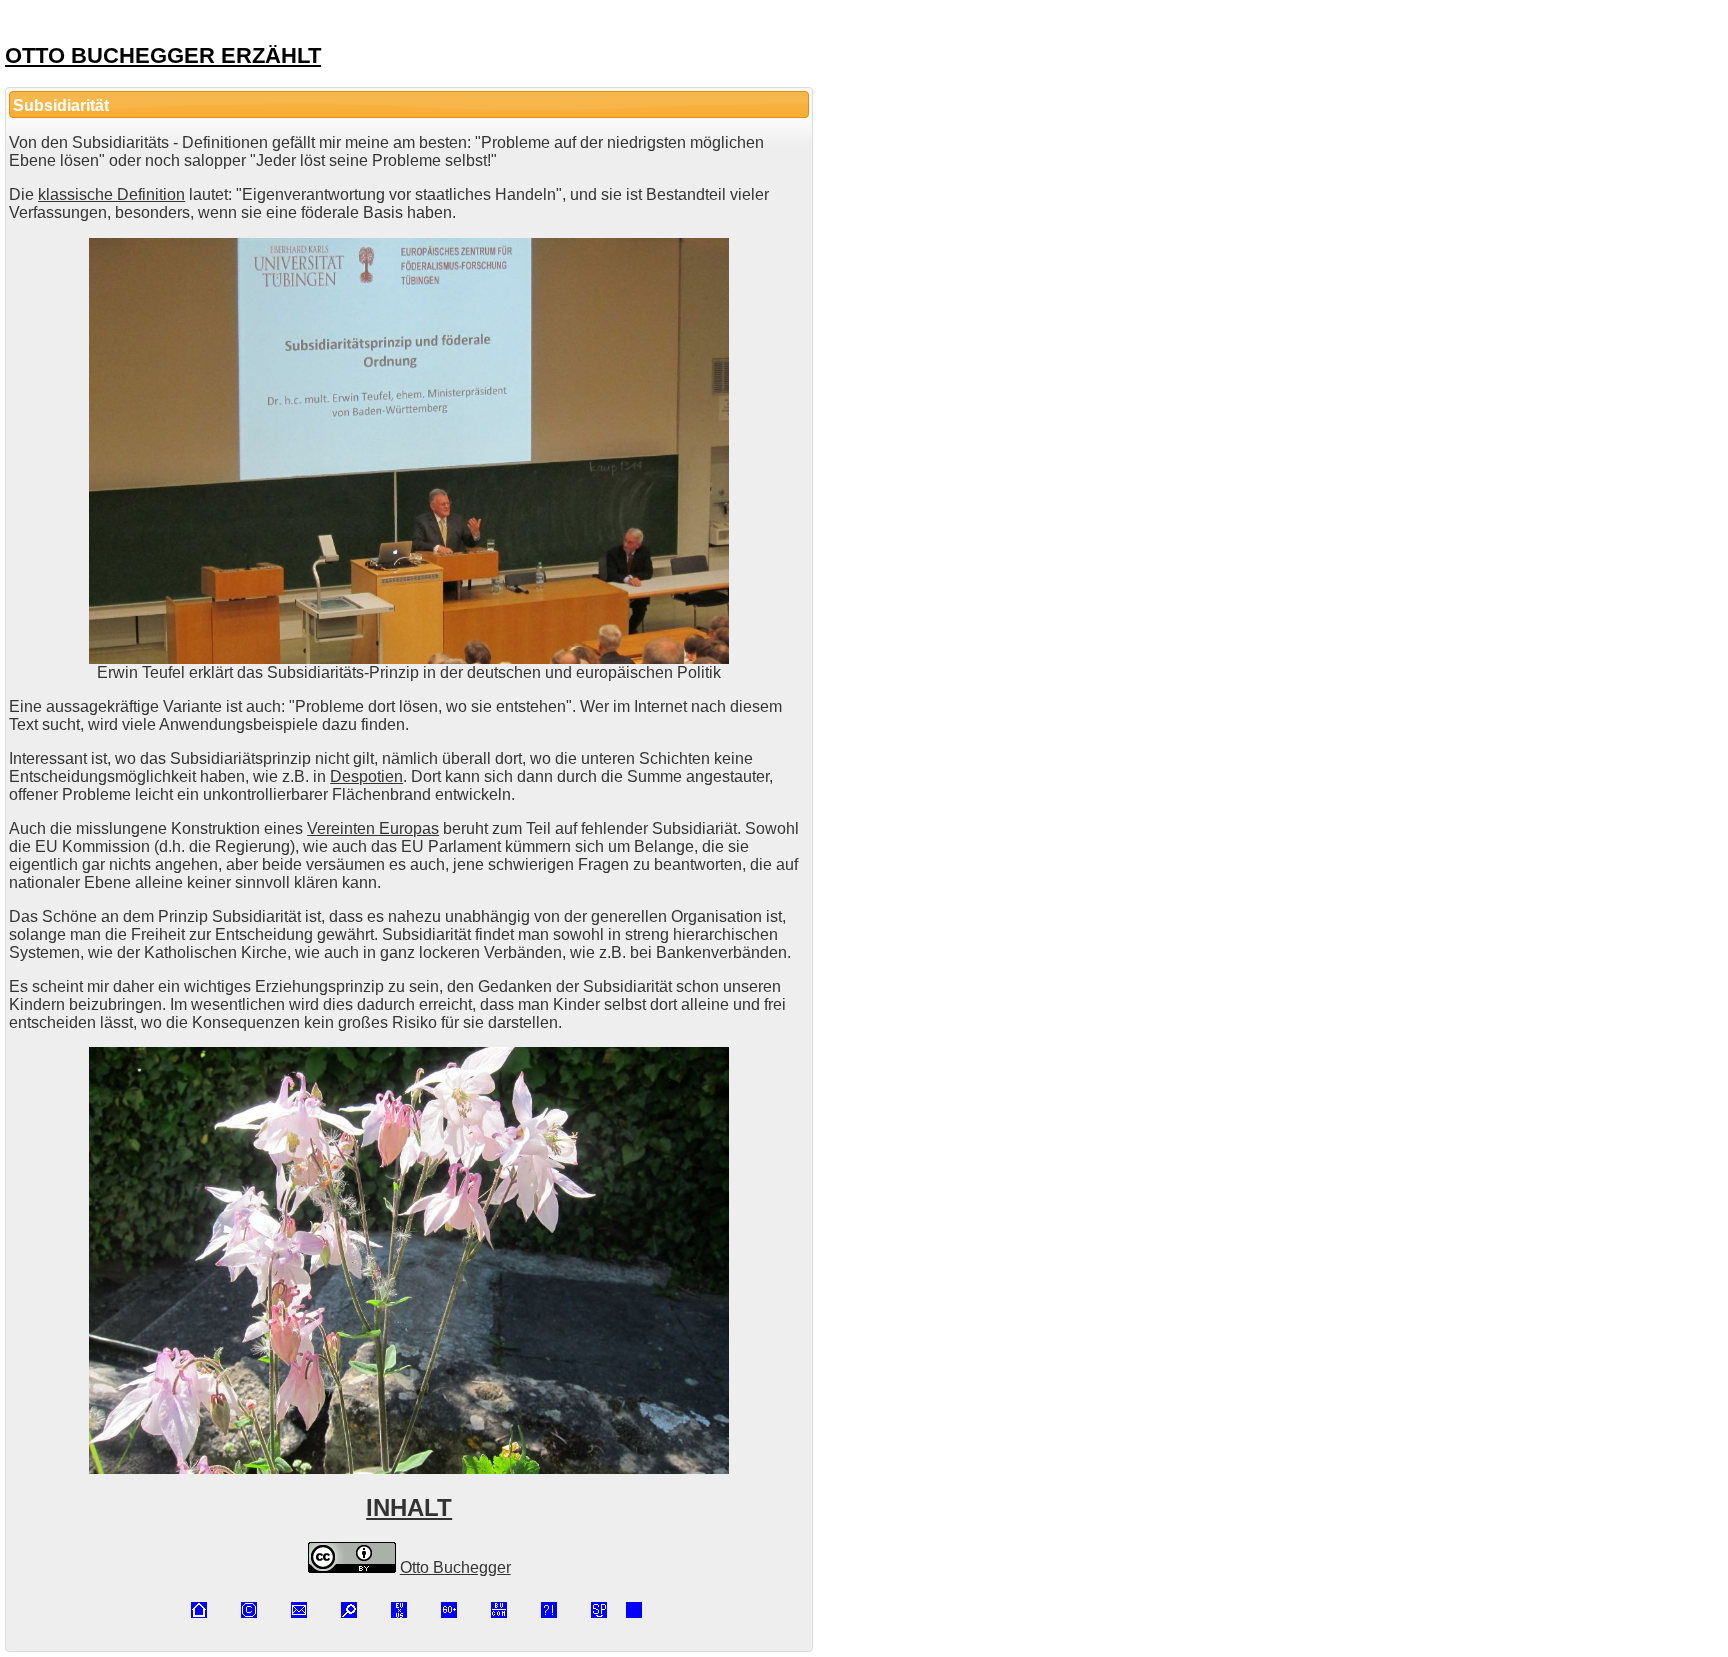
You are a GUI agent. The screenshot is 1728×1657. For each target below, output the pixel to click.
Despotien (366, 776)
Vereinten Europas (373, 828)
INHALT (409, 1507)
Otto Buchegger (455, 1567)
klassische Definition (111, 194)
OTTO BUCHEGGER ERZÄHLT (163, 55)
